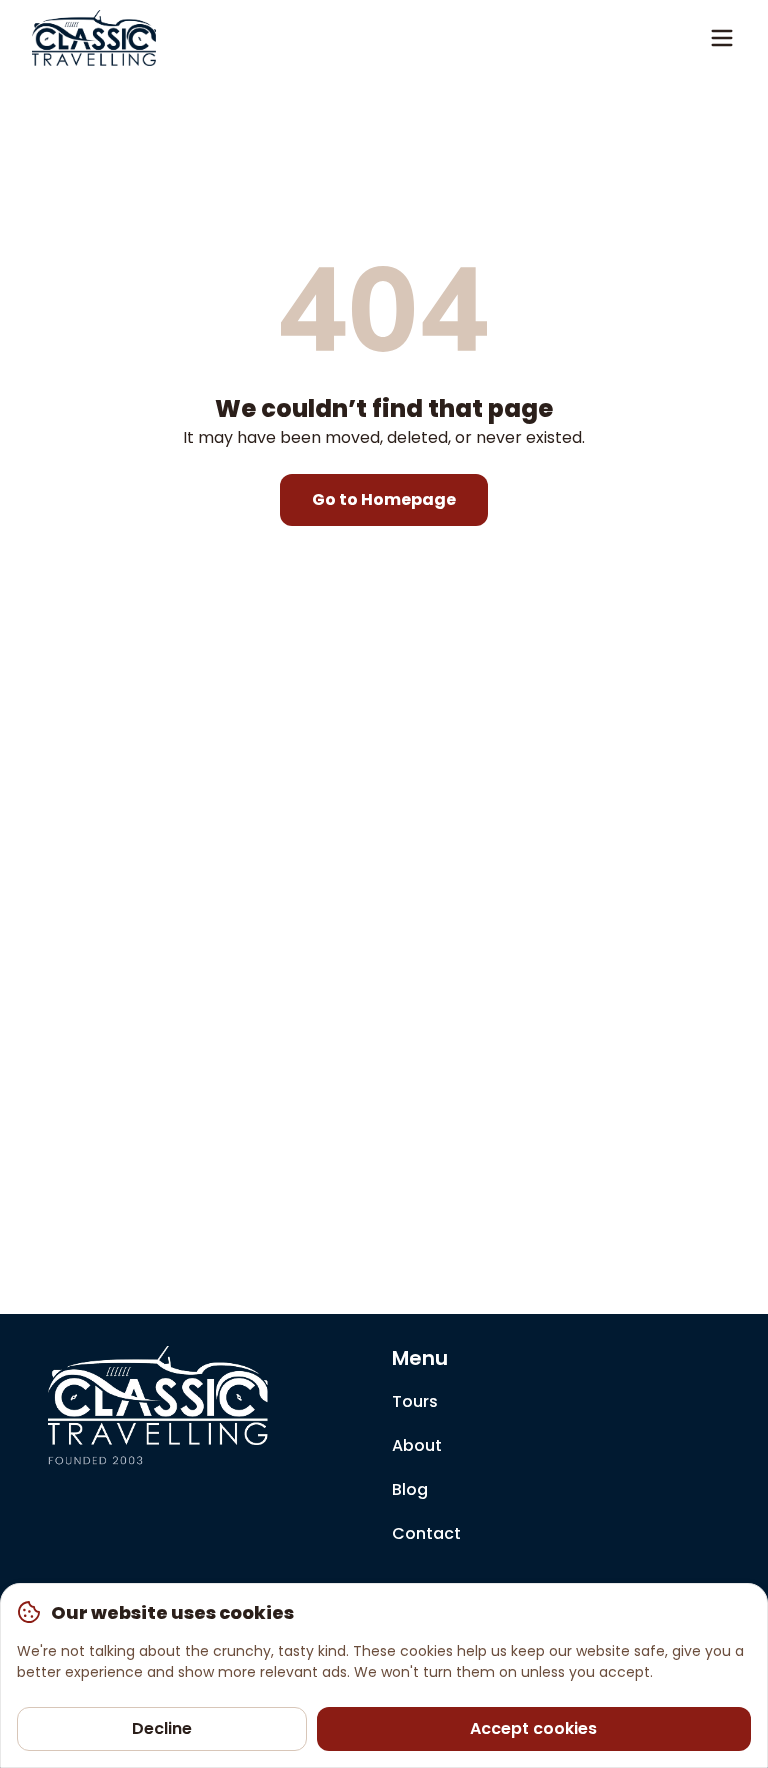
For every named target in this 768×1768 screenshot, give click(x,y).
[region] (384, 1675)
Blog (410, 1489)
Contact (426, 1533)
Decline (162, 1728)
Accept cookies (533, 1728)
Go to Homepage (384, 499)
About (417, 1445)
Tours (415, 1401)
